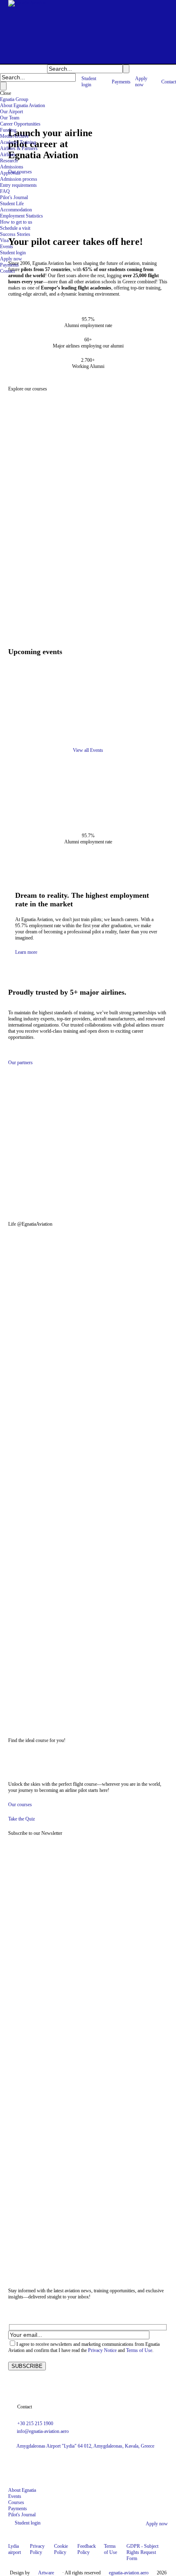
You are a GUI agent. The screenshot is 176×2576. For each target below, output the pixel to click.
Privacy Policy (37, 2549)
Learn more (26, 952)
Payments (18, 2509)
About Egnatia (22, 2490)
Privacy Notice (102, 2350)
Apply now (157, 2524)
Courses (16, 2502)
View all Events (88, 750)
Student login (28, 2523)
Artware (46, 2573)
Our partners (20, 1063)
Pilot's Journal (22, 2515)
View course (12, 612)
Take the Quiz (21, 1819)
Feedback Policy (87, 2549)
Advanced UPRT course (29, 589)
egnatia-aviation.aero (129, 2573)
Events (15, 2496)
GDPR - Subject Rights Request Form (142, 2552)
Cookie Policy (61, 2549)
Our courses (20, 172)
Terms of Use (139, 2350)
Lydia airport (15, 2549)
